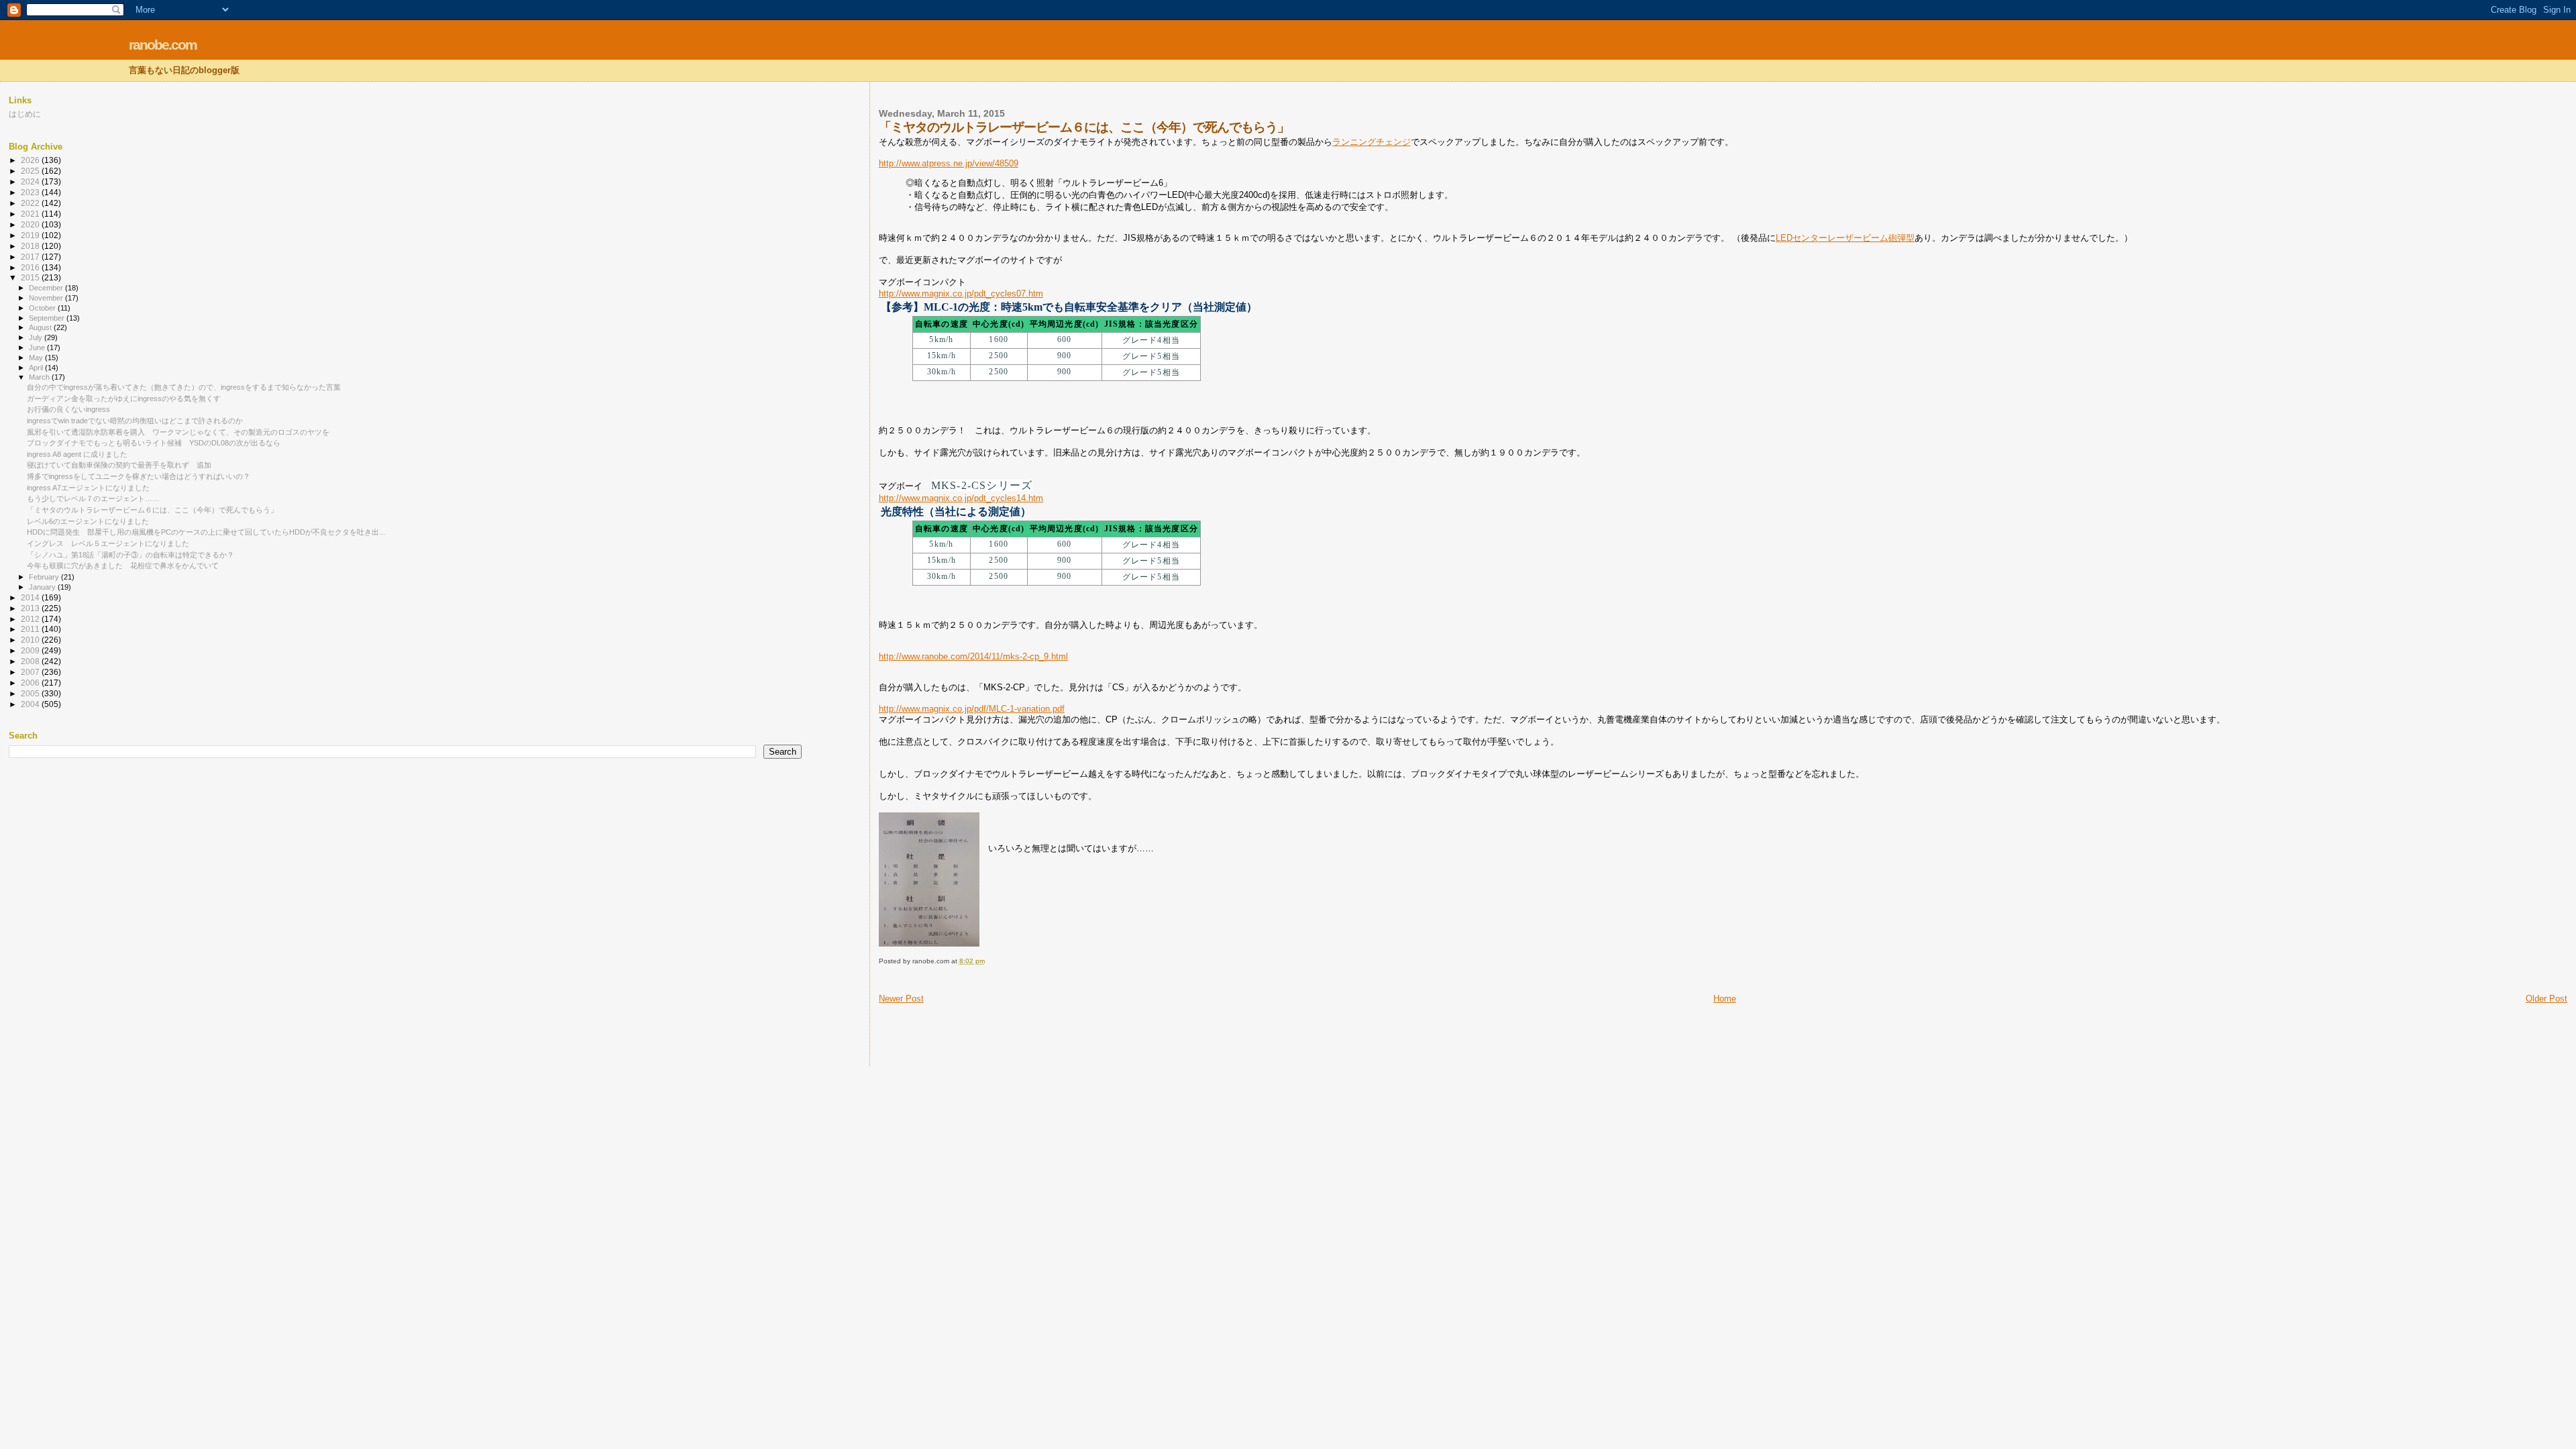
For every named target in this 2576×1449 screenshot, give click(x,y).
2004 (31, 704)
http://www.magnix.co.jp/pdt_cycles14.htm (961, 498)
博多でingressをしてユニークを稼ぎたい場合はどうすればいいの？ (139, 476)
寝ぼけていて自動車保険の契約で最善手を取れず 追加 (119, 465)
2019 (31, 235)
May (37, 358)
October (43, 308)
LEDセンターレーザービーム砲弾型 (1845, 238)
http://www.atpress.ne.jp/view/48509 (949, 163)
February (45, 577)
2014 (31, 597)
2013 (31, 608)
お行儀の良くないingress (68, 409)
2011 (31, 629)
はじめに (25, 114)
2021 (31, 214)
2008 (31, 661)
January (43, 587)
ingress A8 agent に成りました (77, 454)
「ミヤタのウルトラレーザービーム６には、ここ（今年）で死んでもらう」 (152, 510)
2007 (31, 672)
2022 (31, 203)
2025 (31, 171)
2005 (31, 693)
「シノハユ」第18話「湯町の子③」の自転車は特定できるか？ (130, 555)
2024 (31, 181)
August (41, 327)
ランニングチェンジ (1372, 142)
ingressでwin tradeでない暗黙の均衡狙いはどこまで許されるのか (135, 421)
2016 (31, 267)
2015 (31, 277)
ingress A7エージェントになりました (88, 488)
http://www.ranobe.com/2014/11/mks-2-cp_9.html (973, 656)
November (47, 298)
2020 (31, 224)
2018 (31, 246)
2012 (31, 619)
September (48, 318)
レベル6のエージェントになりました (88, 521)
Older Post (2546, 999)
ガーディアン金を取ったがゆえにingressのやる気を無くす (124, 398)
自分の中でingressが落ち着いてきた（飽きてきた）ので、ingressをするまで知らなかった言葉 (184, 387)
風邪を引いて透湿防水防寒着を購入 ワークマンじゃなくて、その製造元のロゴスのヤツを (178, 432)
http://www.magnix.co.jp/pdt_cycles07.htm (961, 293)
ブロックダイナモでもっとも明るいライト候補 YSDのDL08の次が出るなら (154, 443)
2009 (31, 650)
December (47, 288)
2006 (31, 683)
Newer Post (901, 999)
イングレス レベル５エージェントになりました (108, 543)
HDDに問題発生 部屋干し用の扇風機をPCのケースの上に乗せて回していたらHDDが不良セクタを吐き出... (206, 532)
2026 (31, 160)
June (38, 347)
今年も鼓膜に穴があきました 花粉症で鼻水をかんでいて (123, 566)
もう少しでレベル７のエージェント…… (93, 498)
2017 (31, 257)
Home (1725, 999)
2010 (31, 640)
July (37, 337)
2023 (31, 192)
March (40, 377)
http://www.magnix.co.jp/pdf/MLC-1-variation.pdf (972, 709)
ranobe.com (163, 45)
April (37, 368)
